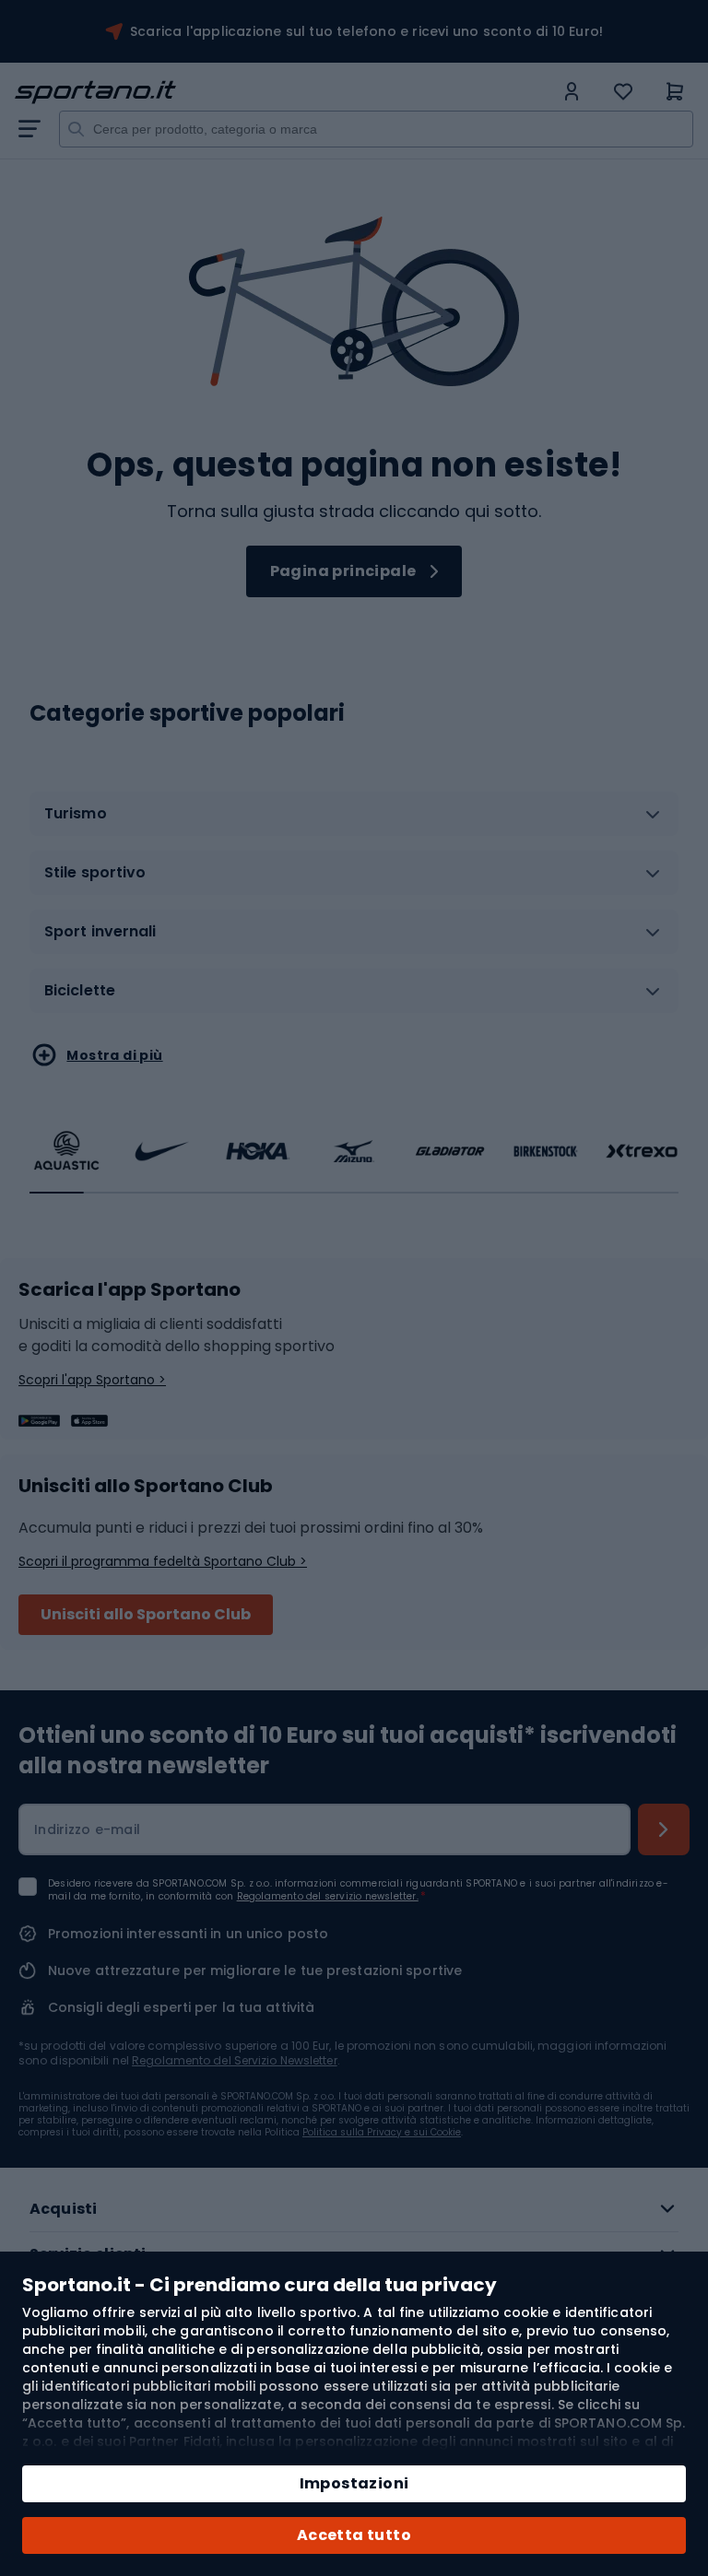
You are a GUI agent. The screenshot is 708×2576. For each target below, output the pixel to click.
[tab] (354, 821)
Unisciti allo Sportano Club (146, 1614)
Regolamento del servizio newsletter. (328, 1896)
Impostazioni (354, 2483)
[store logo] (284, 92)
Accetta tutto (354, 2535)
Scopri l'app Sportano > (92, 1380)
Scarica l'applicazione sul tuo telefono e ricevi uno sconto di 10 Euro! (366, 31)
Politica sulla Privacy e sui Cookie (382, 2132)
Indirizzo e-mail (87, 1829)
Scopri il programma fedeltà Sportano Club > (163, 1561)
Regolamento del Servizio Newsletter (235, 2060)
